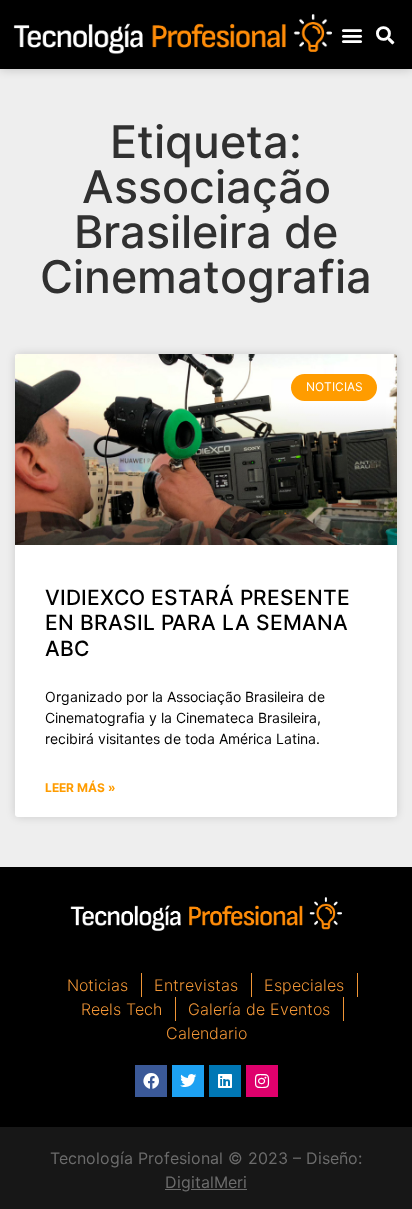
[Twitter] (188, 1081)
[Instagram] (262, 1081)
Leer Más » (80, 787)
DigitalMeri (206, 1182)
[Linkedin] (225, 1081)
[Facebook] (151, 1081)
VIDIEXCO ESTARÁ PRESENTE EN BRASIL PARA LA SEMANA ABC (197, 622)
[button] (351, 34)
